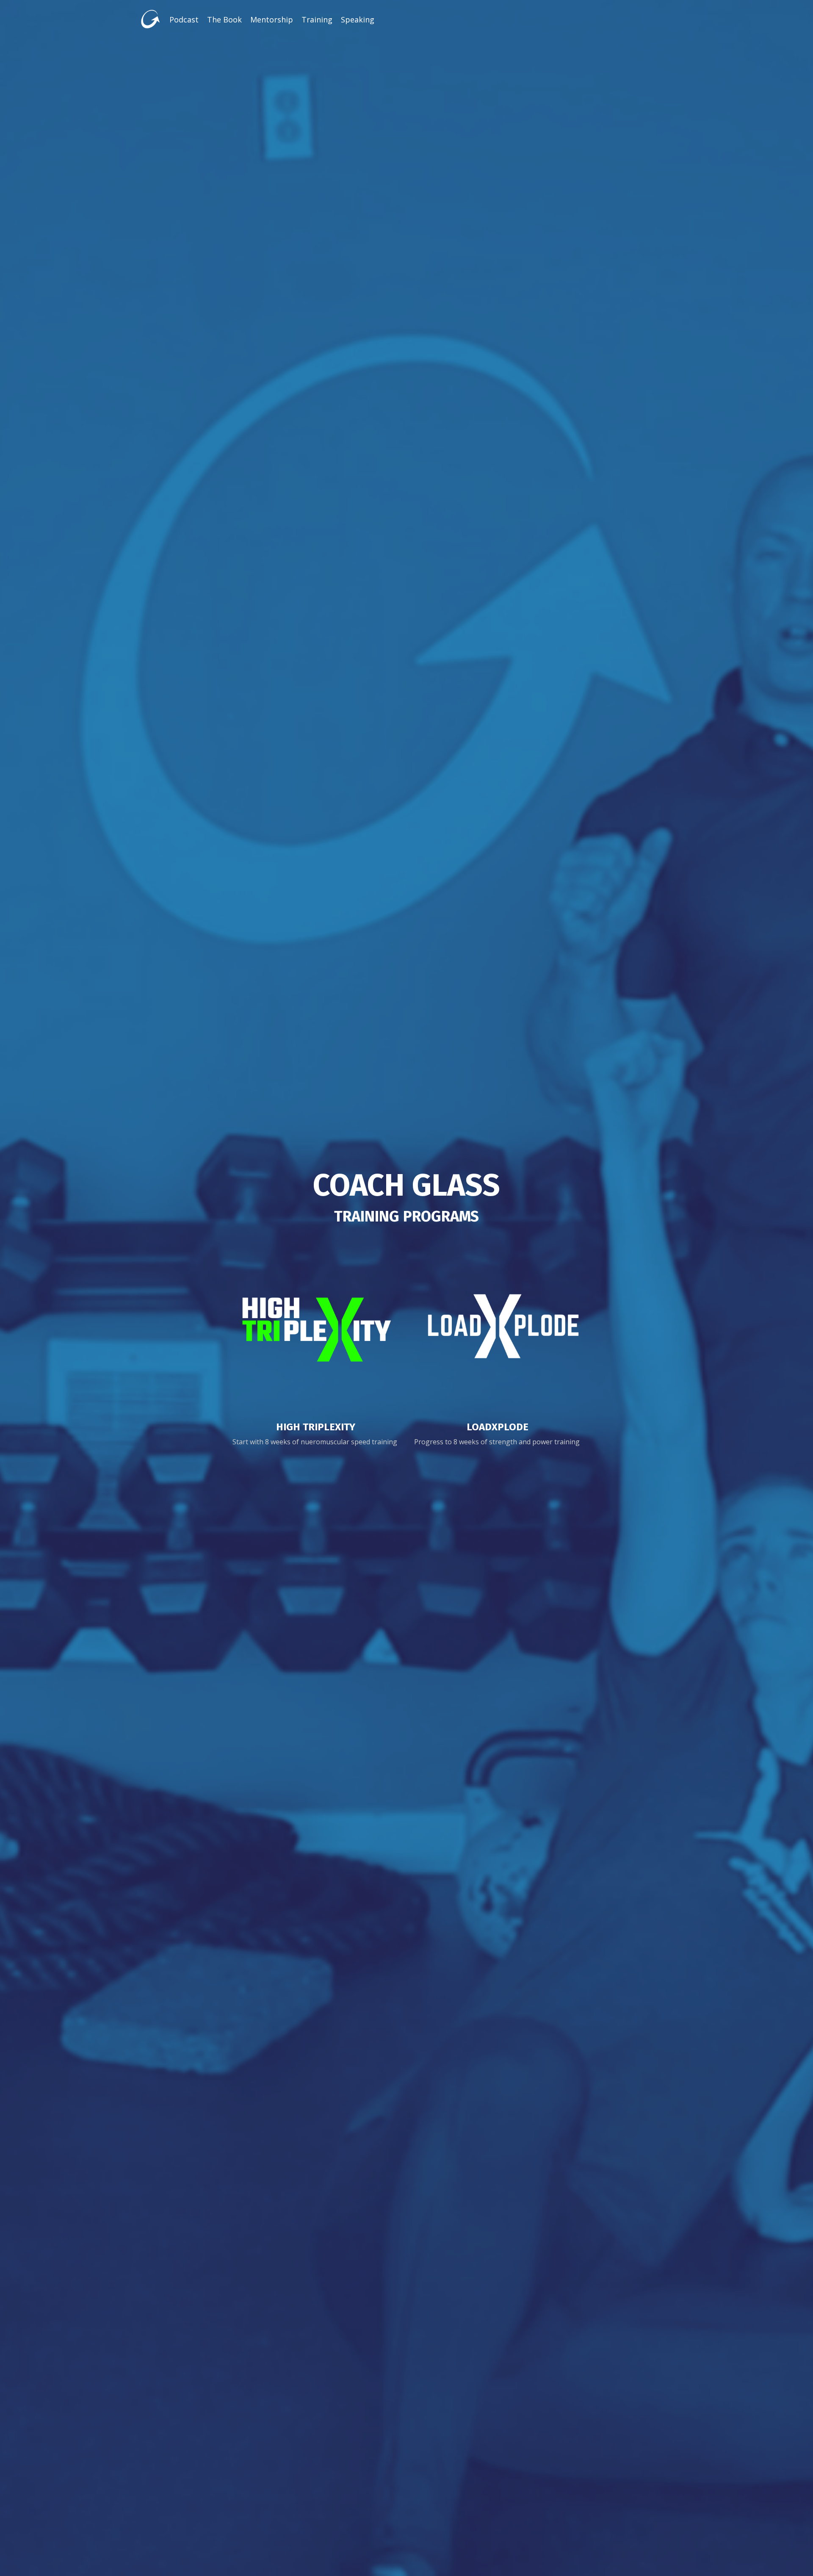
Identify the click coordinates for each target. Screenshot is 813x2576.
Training (317, 19)
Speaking (358, 19)
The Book (224, 19)
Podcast (184, 19)
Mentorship (272, 19)
